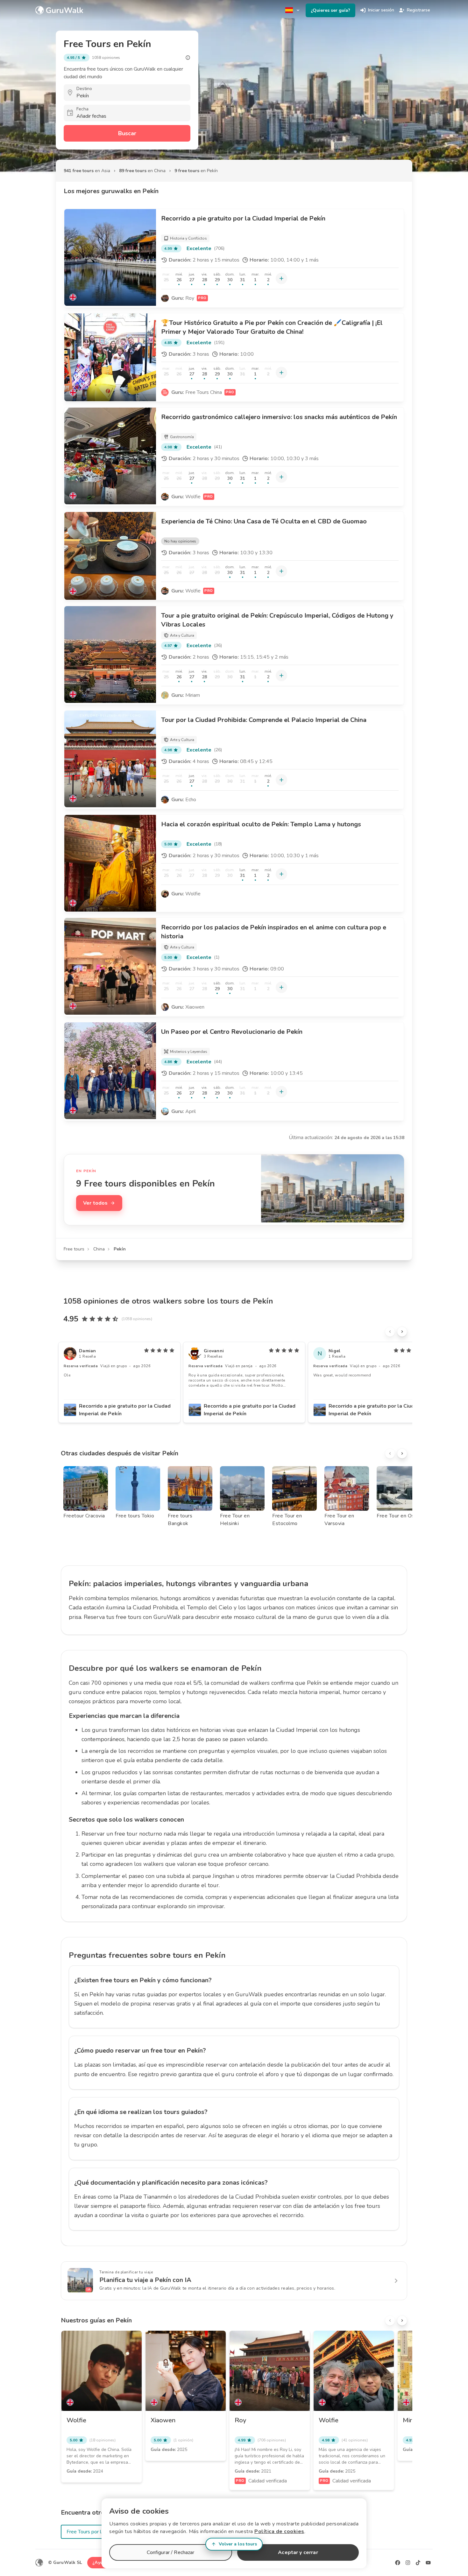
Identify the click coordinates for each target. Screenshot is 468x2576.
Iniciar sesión (381, 10)
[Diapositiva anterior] (390, 1332)
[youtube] (428, 2563)
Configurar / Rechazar (170, 2552)
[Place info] (188, 58)
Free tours (74, 1249)
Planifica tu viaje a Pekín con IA (145, 2280)
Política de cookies (279, 2531)
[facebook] (398, 2563)
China (99, 1249)
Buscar (127, 133)
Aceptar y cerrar (298, 2552)
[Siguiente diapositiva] (402, 1332)
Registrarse (418, 10)
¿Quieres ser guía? (330, 10)
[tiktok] (418, 2563)
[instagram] (408, 2563)
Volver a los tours (238, 2544)
